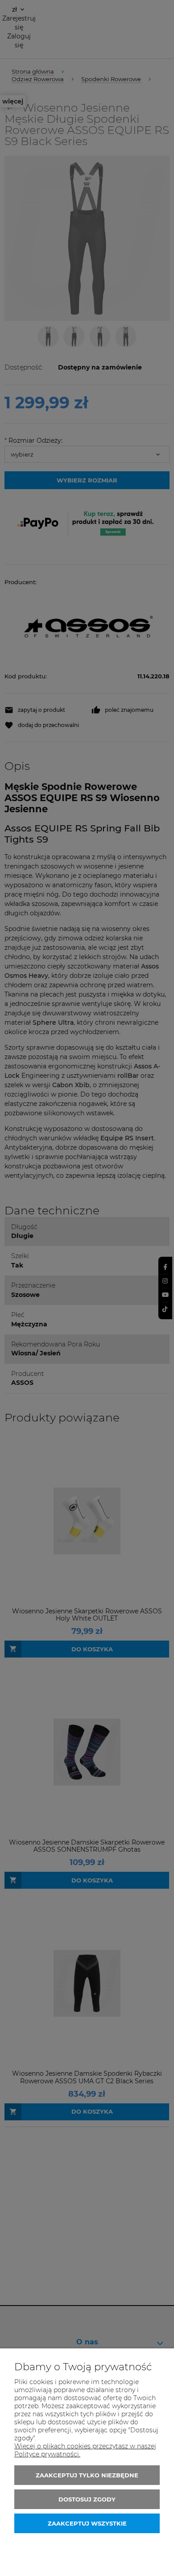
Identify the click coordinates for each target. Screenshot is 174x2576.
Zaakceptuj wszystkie (87, 2523)
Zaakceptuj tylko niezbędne (87, 2475)
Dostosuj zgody (87, 2499)
